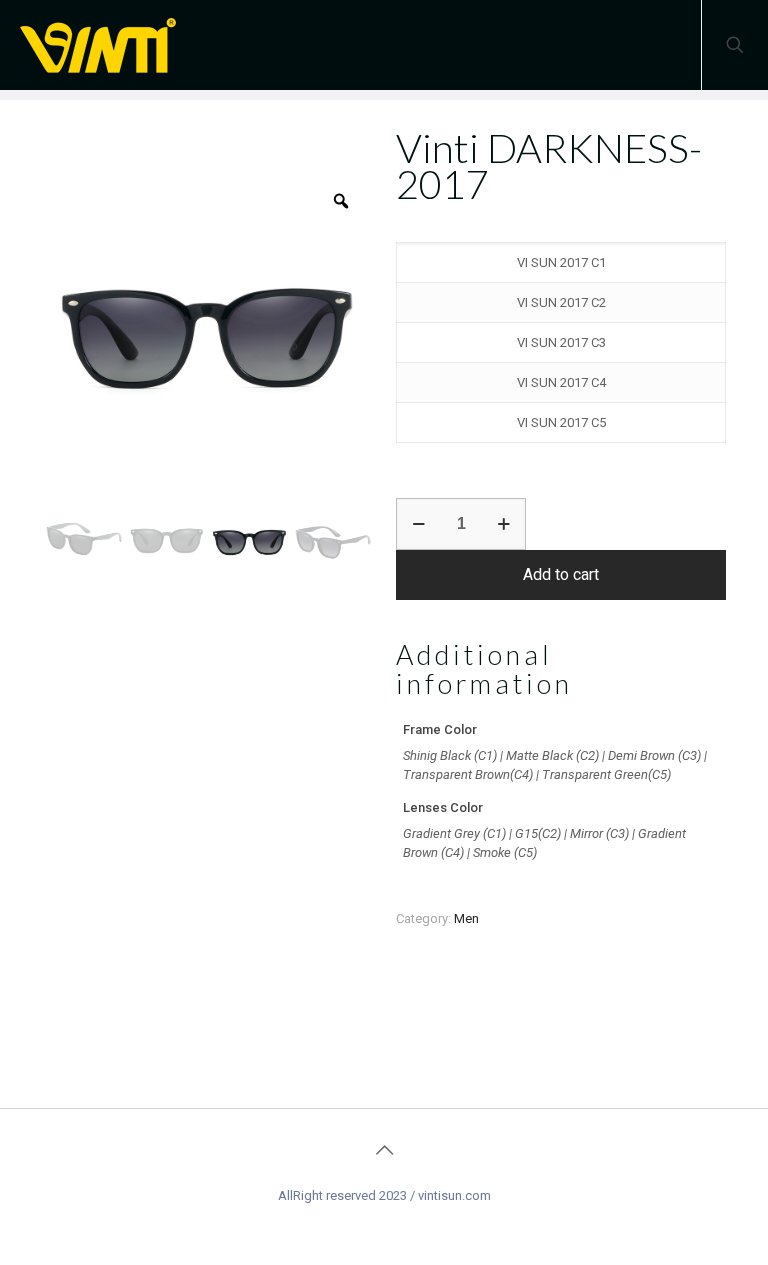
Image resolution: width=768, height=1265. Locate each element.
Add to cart (561, 574)
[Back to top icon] (384, 1150)
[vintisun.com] (105, 45)
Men (466, 918)
